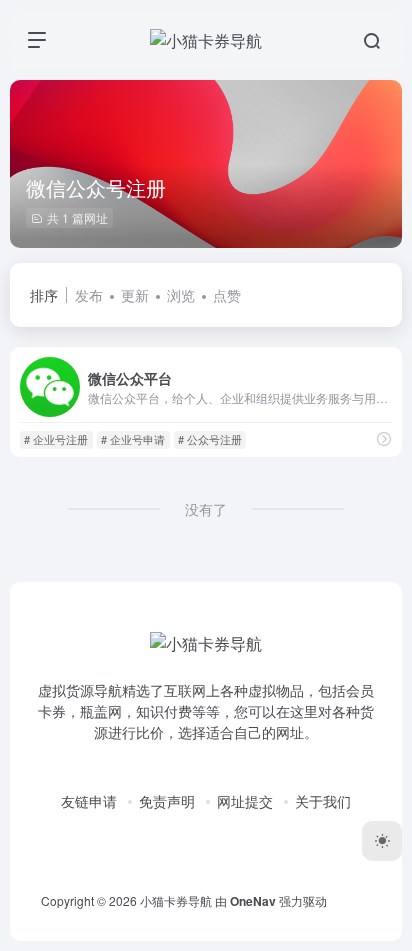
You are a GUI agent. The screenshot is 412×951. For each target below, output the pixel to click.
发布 (89, 295)
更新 (135, 295)
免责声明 (167, 801)
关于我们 (323, 801)
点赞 (227, 295)
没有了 (206, 509)
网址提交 (245, 801)
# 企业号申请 (133, 439)
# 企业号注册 (56, 439)
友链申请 (89, 801)
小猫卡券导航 (176, 900)
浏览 (181, 295)
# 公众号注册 (210, 439)
